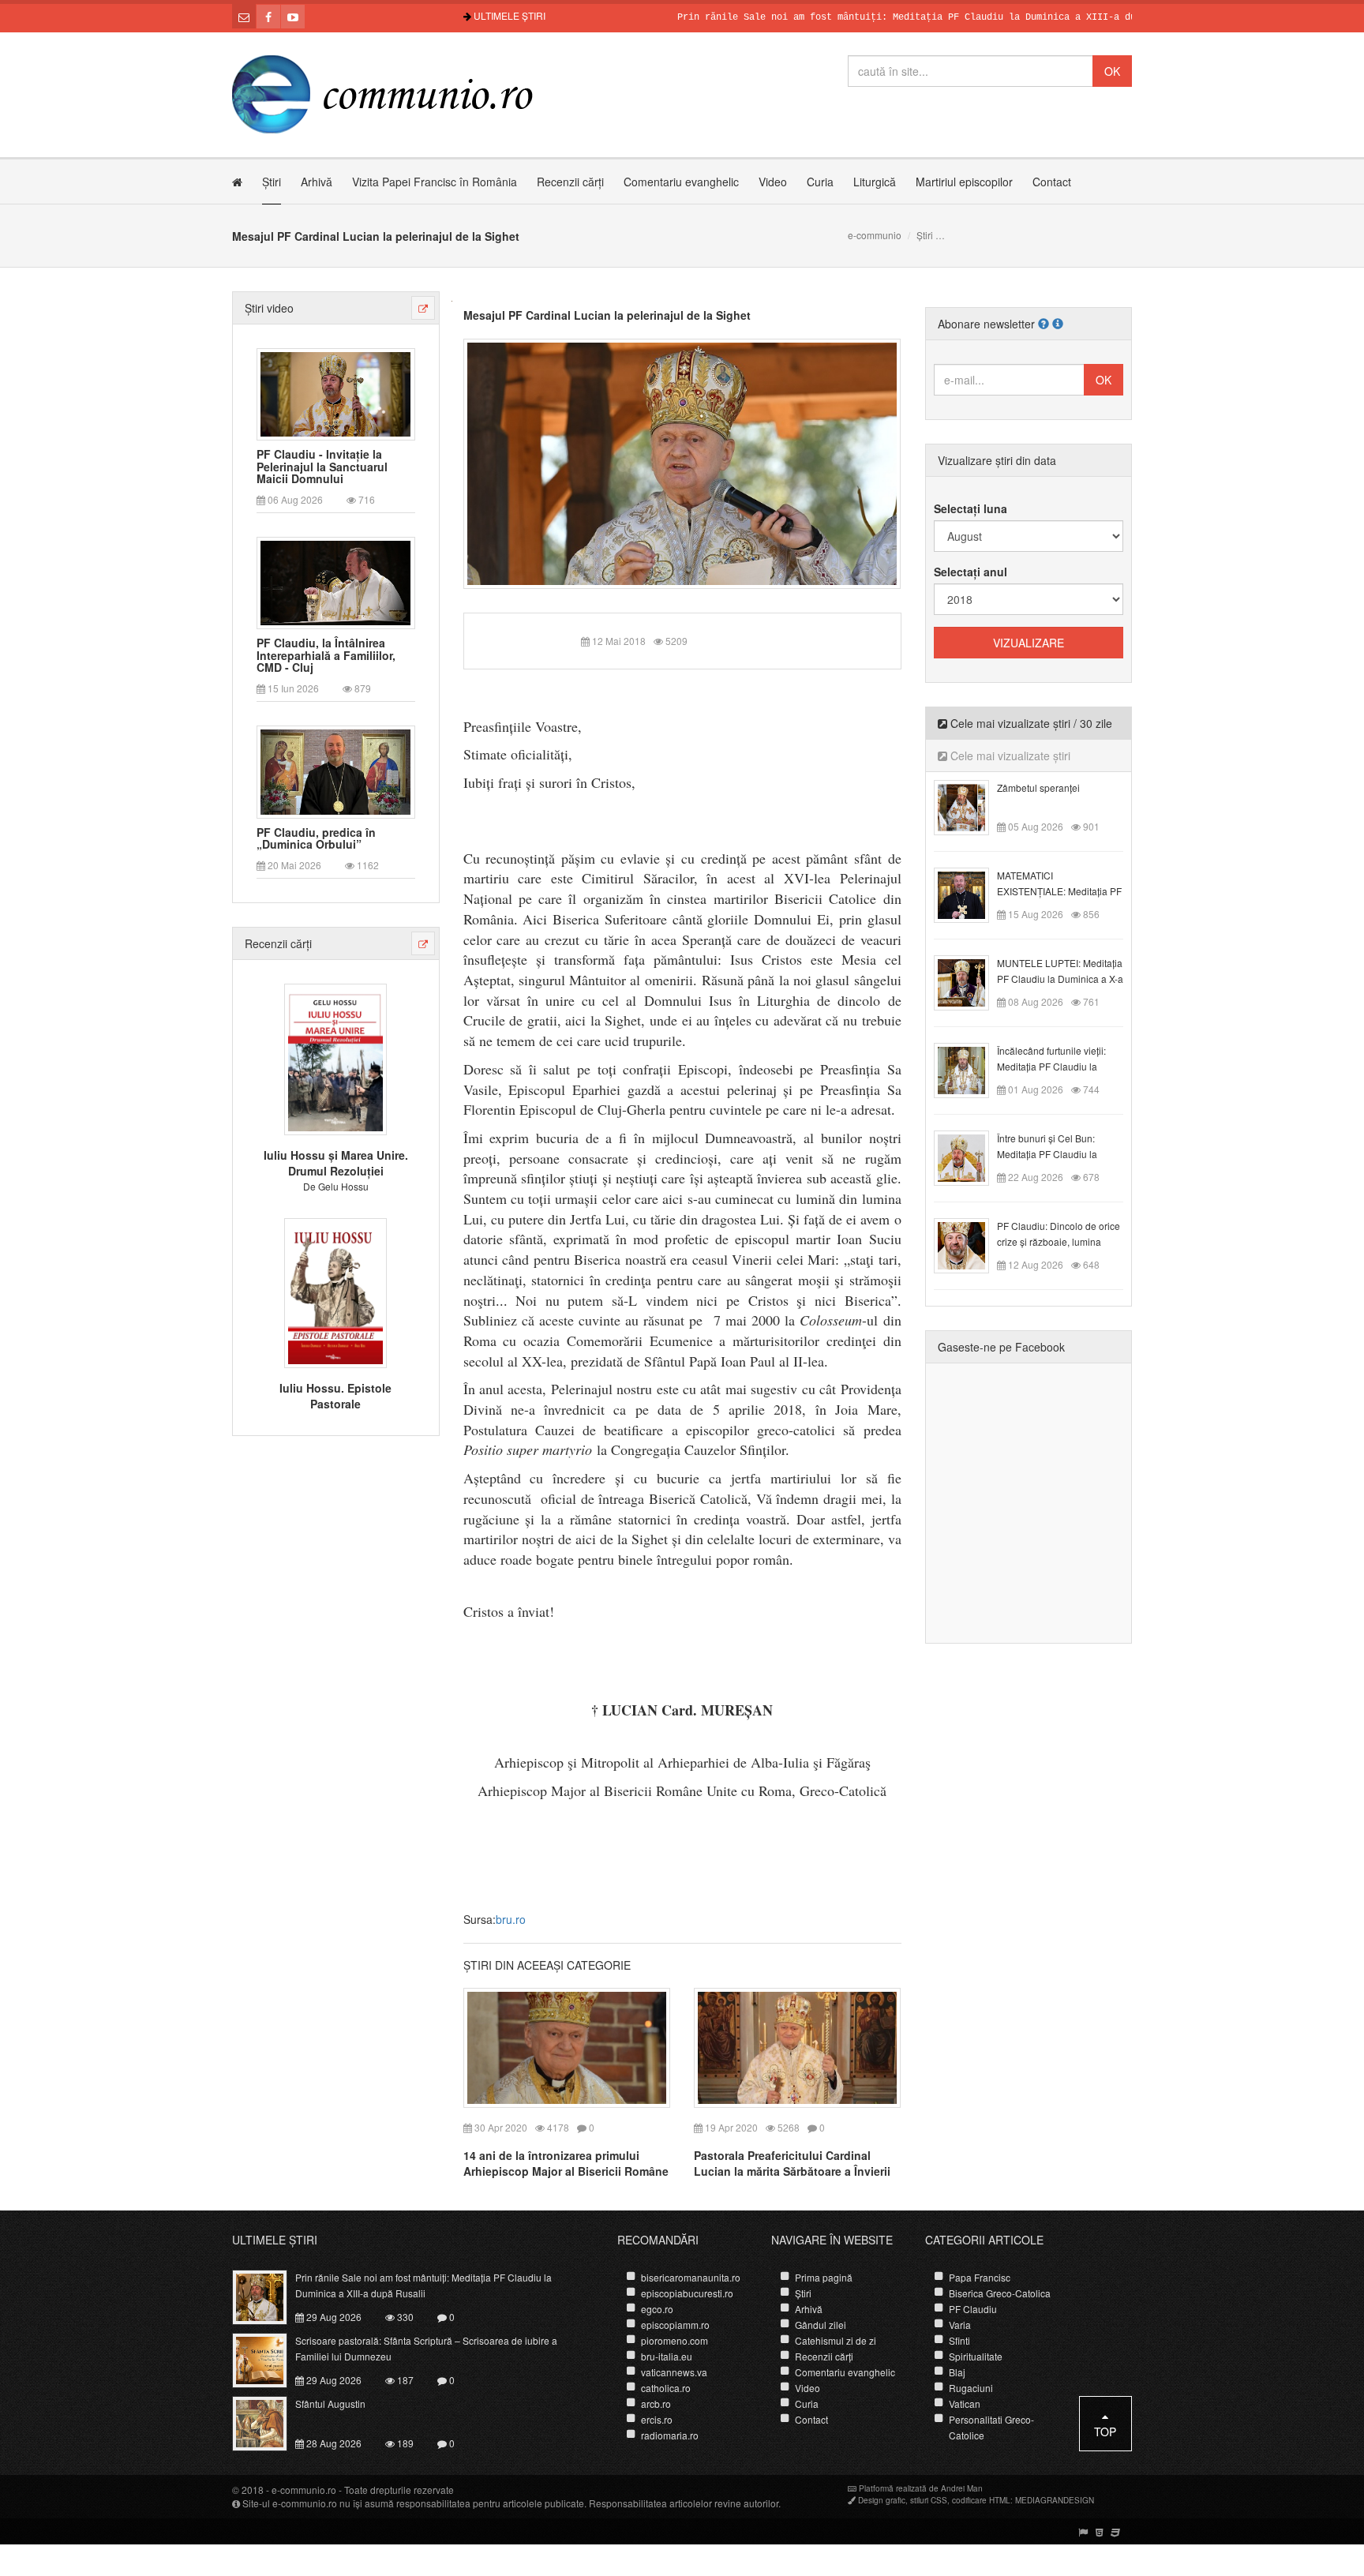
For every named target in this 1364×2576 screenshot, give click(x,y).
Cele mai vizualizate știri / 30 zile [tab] (1030, 723)
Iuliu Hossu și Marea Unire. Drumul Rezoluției (336, 1163)
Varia (960, 2325)
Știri (272, 182)
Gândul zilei (821, 2325)
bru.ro (511, 1919)
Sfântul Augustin (330, 2404)
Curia (820, 182)
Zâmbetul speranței (1038, 787)
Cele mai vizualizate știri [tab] (1009, 756)
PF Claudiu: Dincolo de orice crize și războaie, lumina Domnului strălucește (1059, 1241)
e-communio (875, 235)
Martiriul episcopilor (964, 182)
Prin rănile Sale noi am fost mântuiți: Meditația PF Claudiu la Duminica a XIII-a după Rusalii (874, 17)
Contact (1052, 182)
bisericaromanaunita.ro (691, 2277)
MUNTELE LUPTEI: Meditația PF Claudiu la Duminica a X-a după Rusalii (1060, 979)
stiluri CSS (929, 2500)
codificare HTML (981, 2500)
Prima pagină (824, 2277)
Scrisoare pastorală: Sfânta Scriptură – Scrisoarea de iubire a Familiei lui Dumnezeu (426, 2348)
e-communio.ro (304, 2490)
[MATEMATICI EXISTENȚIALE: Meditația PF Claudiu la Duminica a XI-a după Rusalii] (971, 894)
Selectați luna (971, 508)
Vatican (965, 2404)
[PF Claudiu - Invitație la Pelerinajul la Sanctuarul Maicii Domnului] (335, 392)
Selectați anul (971, 572)
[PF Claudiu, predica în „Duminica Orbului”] (335, 771)
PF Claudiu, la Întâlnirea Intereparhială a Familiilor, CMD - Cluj (326, 655)
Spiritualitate (976, 2356)
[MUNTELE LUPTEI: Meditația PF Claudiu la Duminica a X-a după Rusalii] (971, 981)
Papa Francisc (980, 2277)
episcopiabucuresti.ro (687, 2293)
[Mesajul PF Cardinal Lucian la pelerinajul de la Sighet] (682, 462)
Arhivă (317, 182)
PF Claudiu (973, 2309)
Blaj (957, 2372)
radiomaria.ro (670, 2435)
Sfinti (959, 2340)
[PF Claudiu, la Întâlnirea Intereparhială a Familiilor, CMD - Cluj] (335, 582)
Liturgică (875, 182)
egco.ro (657, 2309)
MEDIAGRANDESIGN (1055, 2500)
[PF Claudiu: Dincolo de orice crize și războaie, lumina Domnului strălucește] (971, 1244)
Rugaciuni (971, 2388)
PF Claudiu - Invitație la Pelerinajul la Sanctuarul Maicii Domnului (322, 467)
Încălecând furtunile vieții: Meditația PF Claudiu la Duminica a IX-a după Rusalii (1059, 1066)
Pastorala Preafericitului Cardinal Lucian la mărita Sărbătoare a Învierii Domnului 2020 (792, 2171)
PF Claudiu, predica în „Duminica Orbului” (316, 839)
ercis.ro (657, 2419)
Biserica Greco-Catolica (1000, 2293)
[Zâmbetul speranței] (971, 806)
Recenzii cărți (570, 182)
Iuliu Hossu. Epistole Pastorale (335, 1396)
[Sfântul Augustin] (269, 2422)
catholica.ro (666, 2388)
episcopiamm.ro (675, 2325)
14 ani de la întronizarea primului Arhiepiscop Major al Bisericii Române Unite (566, 2171)
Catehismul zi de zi (836, 2340)
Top (1105, 2432)
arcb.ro (656, 2404)
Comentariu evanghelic (681, 182)
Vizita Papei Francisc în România (435, 182)
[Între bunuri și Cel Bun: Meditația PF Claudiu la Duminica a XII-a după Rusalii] (971, 1157)
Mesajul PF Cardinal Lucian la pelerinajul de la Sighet (607, 315)
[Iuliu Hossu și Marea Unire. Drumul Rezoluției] (335, 1058)
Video (773, 182)
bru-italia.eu (667, 2356)
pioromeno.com (675, 2340)
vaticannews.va (674, 2372)
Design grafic (882, 2500)
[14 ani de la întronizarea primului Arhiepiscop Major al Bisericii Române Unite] (567, 2046)
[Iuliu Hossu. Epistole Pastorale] (335, 1291)
